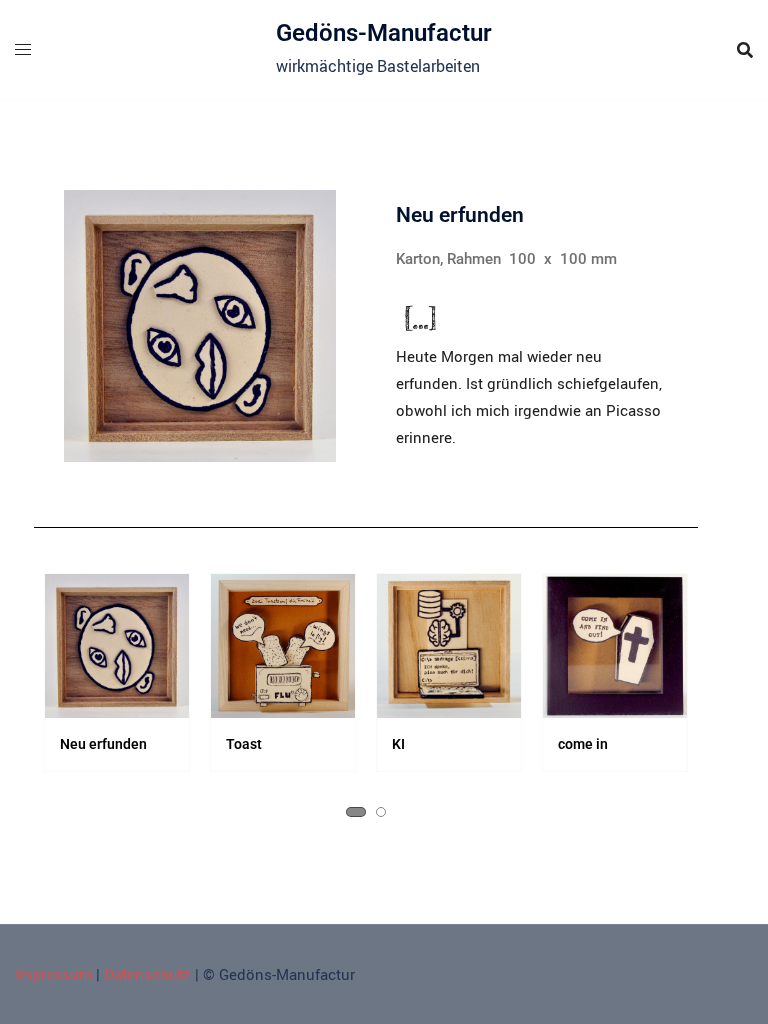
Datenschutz (147, 974)
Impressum (53, 974)
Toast (219, 744)
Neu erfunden (78, 744)
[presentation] (68, 716)
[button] (356, 812)
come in (558, 744)
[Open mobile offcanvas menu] (23, 49)
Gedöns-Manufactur (384, 33)
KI (373, 744)
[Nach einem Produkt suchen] (745, 50)
